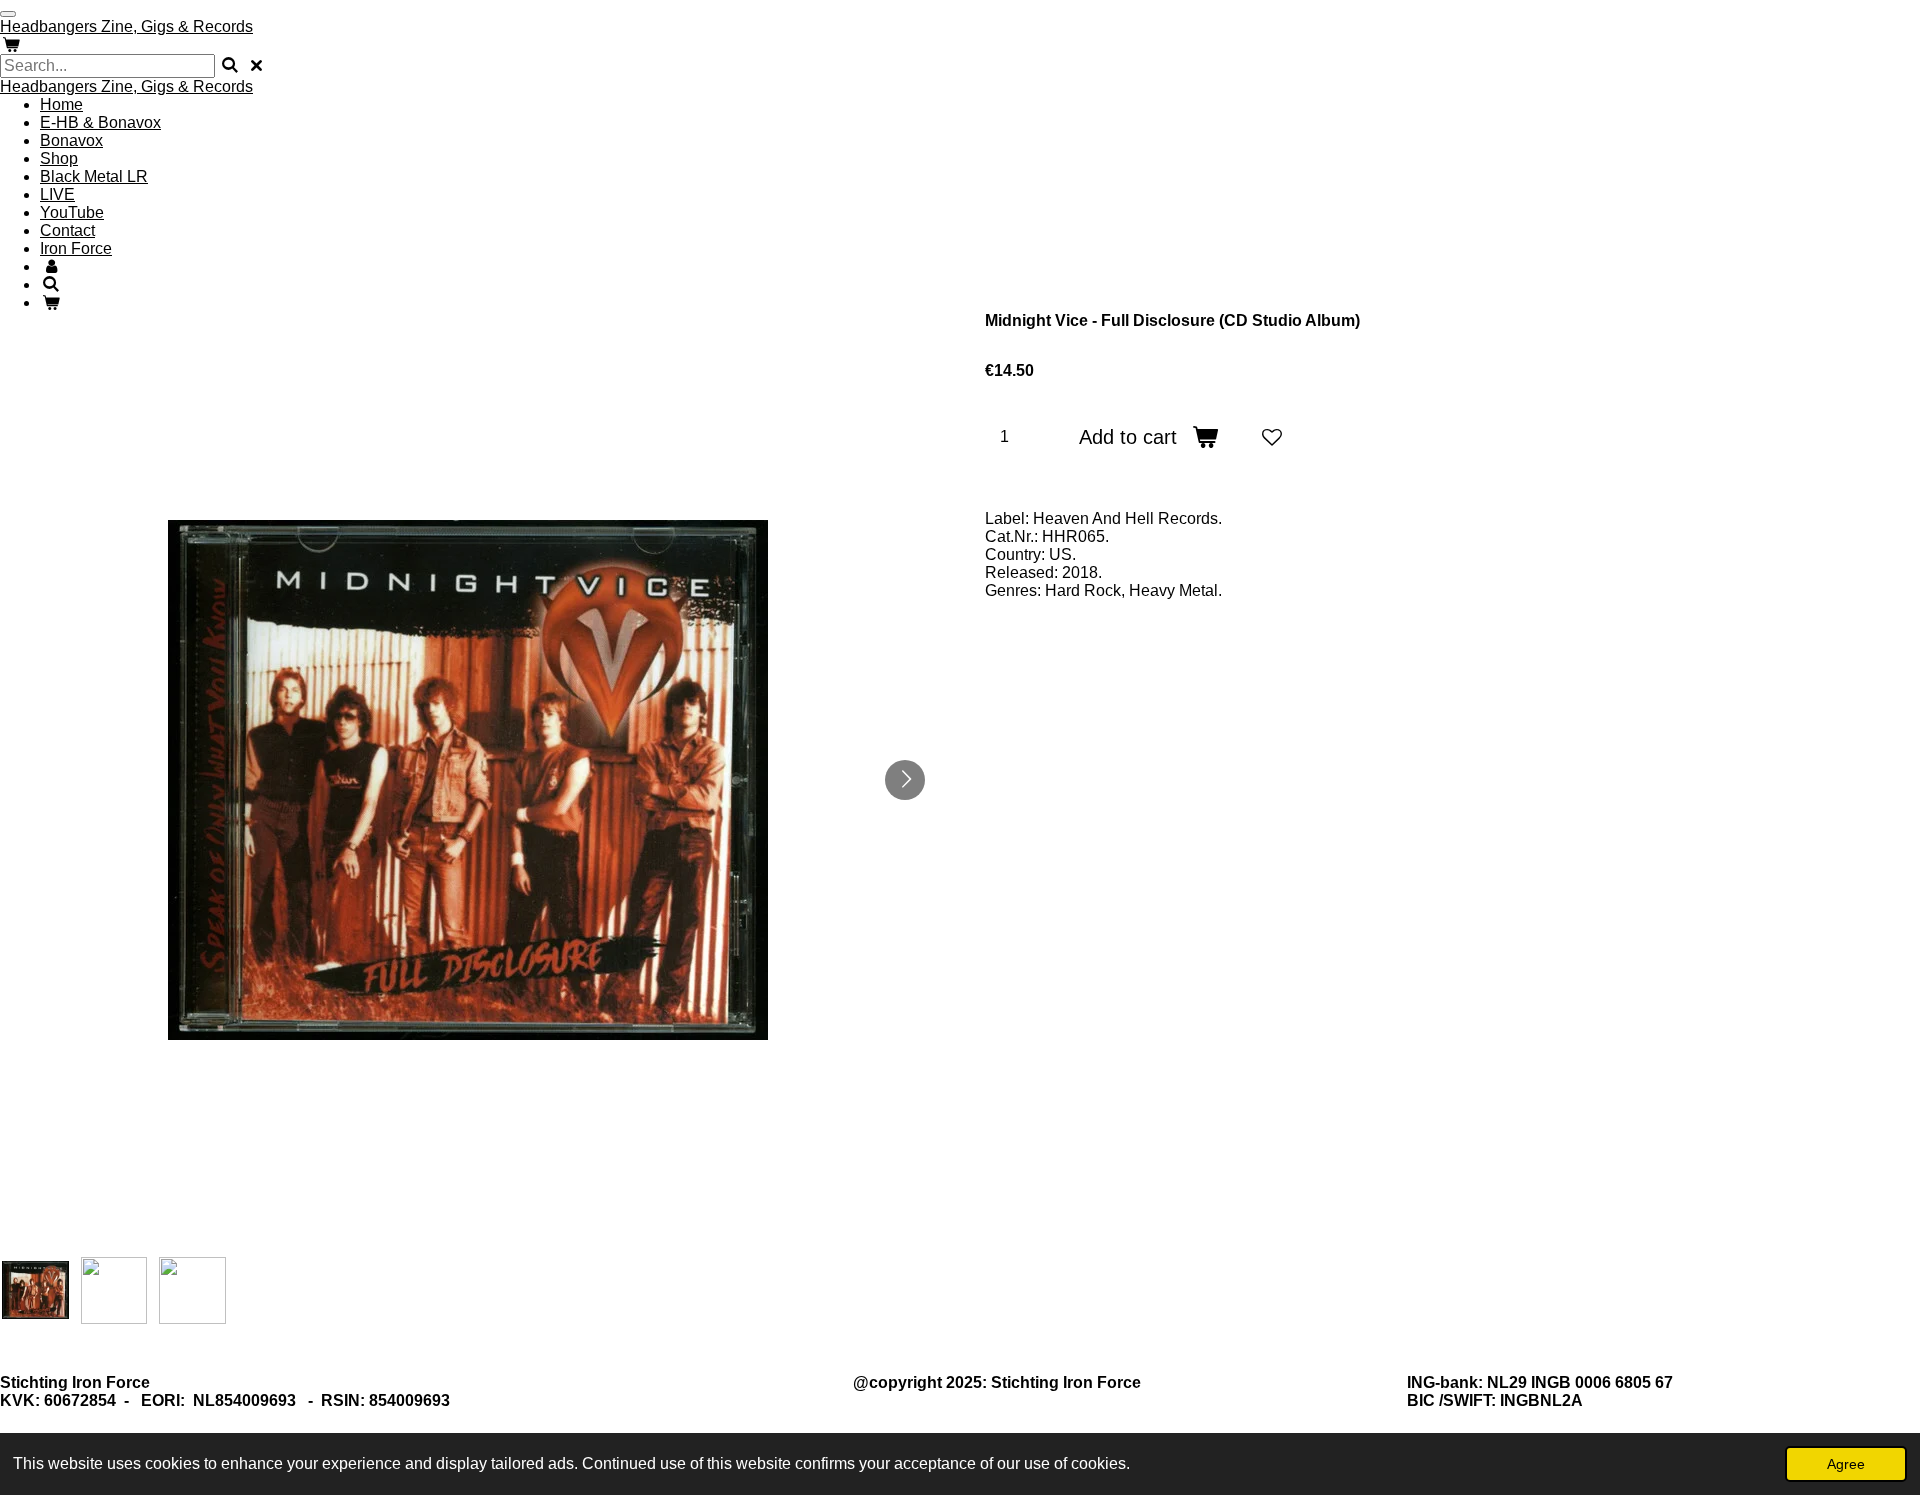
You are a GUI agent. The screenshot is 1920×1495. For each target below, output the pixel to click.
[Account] (51, 266)
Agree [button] (1846, 1464)
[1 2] (1017, 437)
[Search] (230, 65)
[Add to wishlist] (1272, 437)
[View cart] (11, 44)
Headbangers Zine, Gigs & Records (126, 86)
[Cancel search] (256, 65)
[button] (35, 1290)
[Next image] (905, 780)
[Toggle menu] (8, 14)
